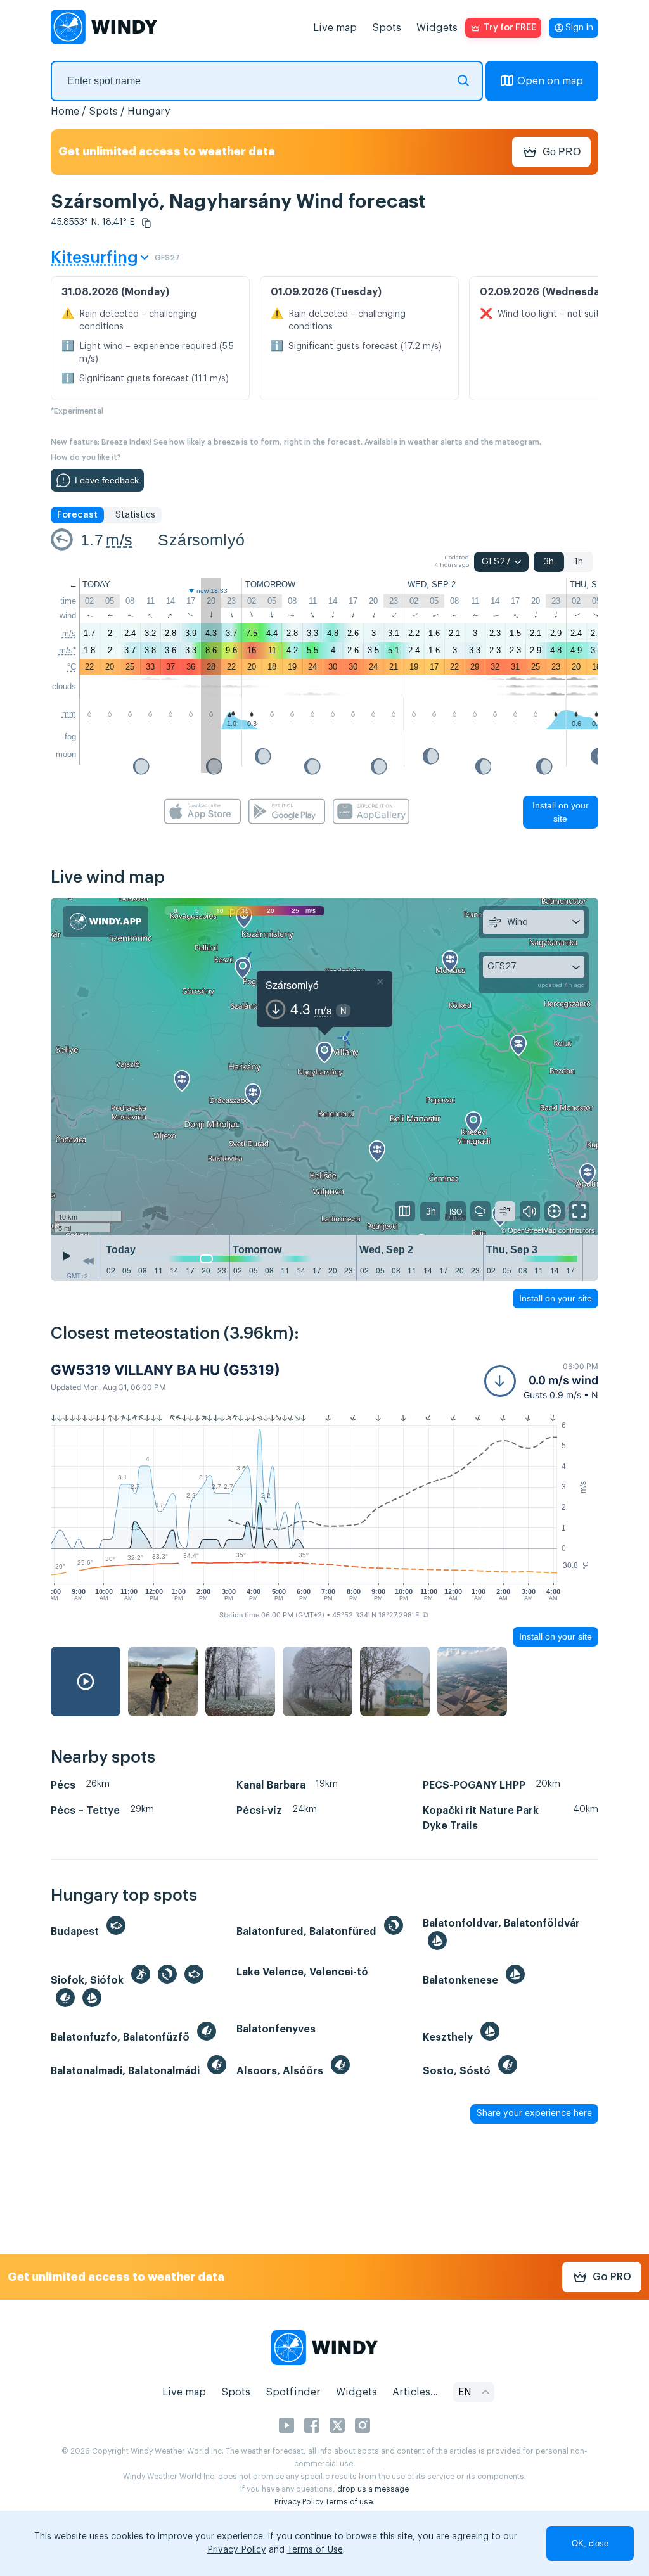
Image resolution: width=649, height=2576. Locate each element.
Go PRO (562, 152)
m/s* (67, 650)
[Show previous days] (88, 1261)
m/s (119, 540)
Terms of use (349, 2502)
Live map (335, 28)
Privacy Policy (299, 2502)
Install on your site (561, 812)
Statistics (135, 515)
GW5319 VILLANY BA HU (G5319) (165, 1370)
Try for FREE (510, 28)
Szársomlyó (201, 540)
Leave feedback (107, 480)
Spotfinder (293, 2392)
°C (72, 667)
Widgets (437, 28)
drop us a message (373, 2489)
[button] (146, 223)
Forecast (77, 515)
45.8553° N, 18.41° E (93, 222)
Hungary (149, 112)
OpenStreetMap (532, 1230)
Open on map (550, 81)
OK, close (590, 2543)
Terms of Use (315, 2550)
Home (65, 112)
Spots (387, 28)
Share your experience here (534, 2114)
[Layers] (405, 1211)
